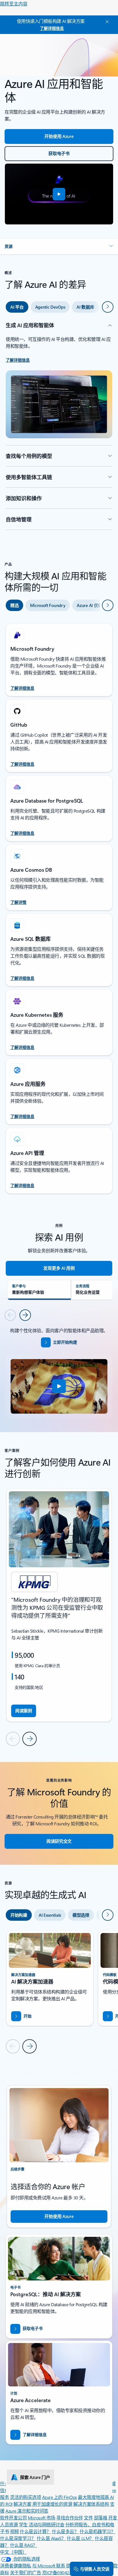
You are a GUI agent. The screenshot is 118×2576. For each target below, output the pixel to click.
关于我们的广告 (26, 2572)
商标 (4, 2572)
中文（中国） (13, 2552)
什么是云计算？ (35, 2531)
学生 (23, 2524)
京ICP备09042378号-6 (64, 2572)
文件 (88, 2518)
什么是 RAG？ (24, 2545)
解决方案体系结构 (91, 2504)
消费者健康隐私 (16, 2566)
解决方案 (22, 2504)
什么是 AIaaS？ (51, 2538)
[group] (59, 1605)
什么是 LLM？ (80, 2538)
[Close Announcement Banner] (106, 22)
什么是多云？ (65, 2531)
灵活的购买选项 (26, 2497)
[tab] (17, 307)
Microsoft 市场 (42, 2518)
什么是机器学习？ (97, 2531)
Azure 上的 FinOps (60, 2497)
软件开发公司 (13, 2518)
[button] (59, 194)
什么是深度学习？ (18, 2538)
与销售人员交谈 (95, 2569)
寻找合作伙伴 (69, 2518)
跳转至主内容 (14, 4)
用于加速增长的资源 (52, 2504)
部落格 (101, 2518)
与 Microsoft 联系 (49, 2566)
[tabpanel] (59, 426)
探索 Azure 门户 (35, 2477)
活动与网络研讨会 (46, 2524)
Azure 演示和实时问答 (27, 2511)
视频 (14, 2531)
